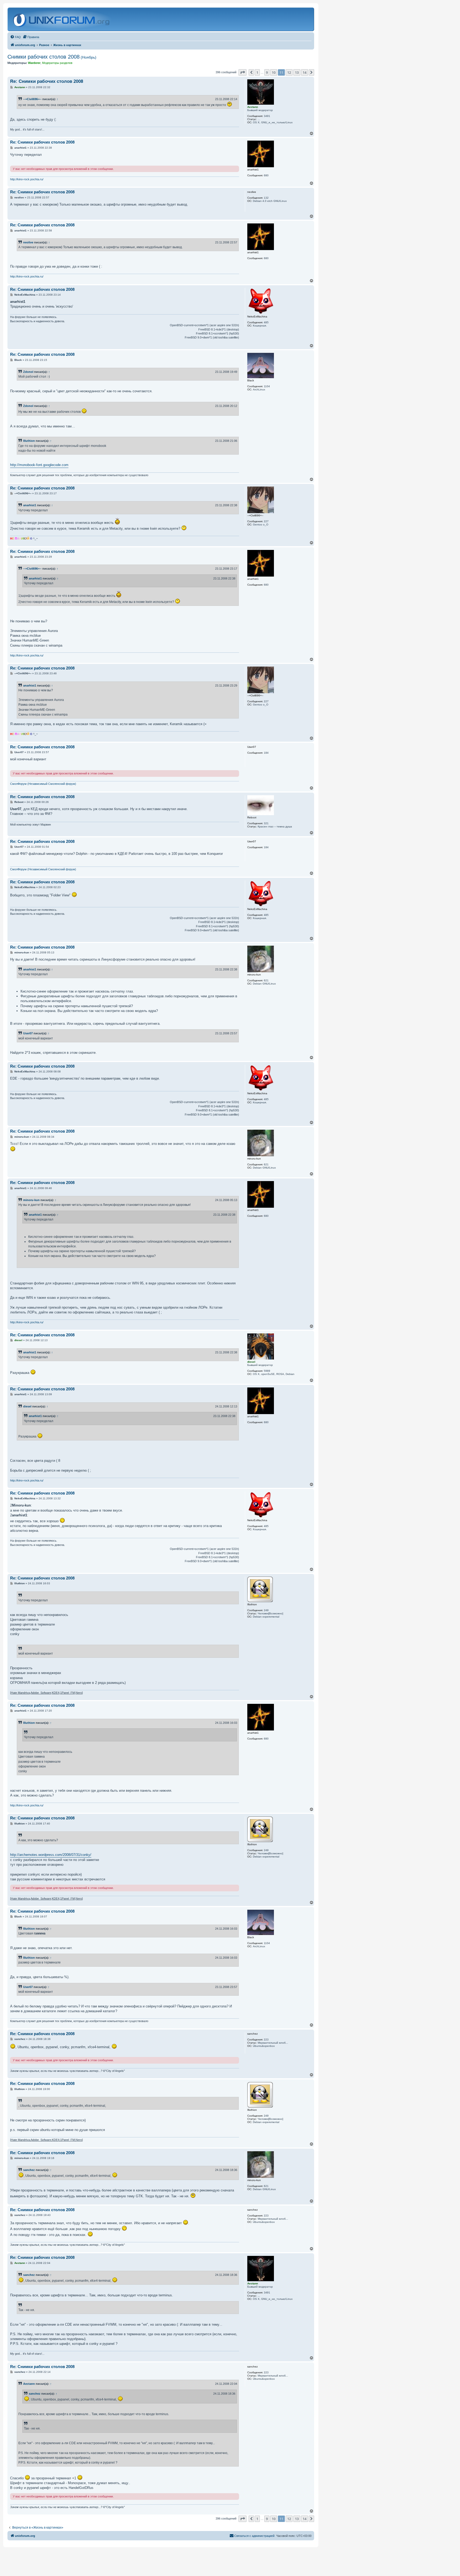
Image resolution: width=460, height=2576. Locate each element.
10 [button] (274, 72)
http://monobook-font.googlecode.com (39, 465)
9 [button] (267, 72)
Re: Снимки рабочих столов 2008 (47, 81)
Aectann (29, 2384)
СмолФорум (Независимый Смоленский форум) (43, 784)
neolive (28, 242)
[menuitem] (15, 37)
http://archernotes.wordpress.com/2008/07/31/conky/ (51, 1855)
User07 (28, 1033)
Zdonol (28, 372)
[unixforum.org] (62, 19)
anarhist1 (30, 505)
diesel (27, 1406)
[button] (243, 72)
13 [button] (297, 72)
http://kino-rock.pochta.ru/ (27, 179)
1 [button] (257, 72)
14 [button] (305, 72)
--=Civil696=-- (32, 99)
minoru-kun (31, 1200)
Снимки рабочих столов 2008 (52, 57)
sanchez (29, 2170)
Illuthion (29, 441)
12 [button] (289, 72)
